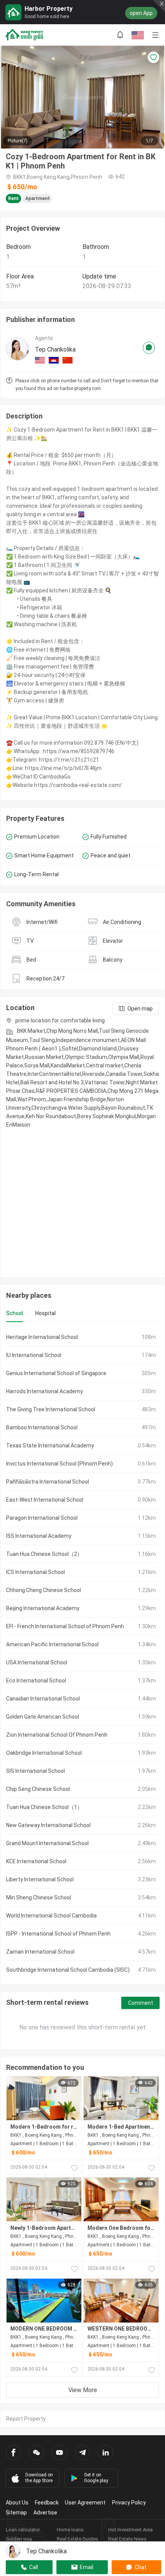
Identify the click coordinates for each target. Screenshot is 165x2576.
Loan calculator (23, 2530)
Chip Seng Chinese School (38, 1789)
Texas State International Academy (50, 1446)
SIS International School (35, 1771)
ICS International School (35, 1572)
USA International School (37, 1662)
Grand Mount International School (47, 1843)
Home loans (70, 2530)
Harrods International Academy (45, 1391)
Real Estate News (127, 2539)
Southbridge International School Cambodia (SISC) (68, 1970)
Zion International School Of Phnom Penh (57, 1735)
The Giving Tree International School (51, 1409)
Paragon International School (42, 1518)
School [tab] (15, 1313)
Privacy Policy (129, 2503)
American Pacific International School (52, 1644)
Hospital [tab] (45, 1313)
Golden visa (19, 2539)
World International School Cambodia (51, 1916)
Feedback (47, 2503)
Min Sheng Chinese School (39, 1897)
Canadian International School (43, 1699)
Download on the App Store (39, 2478)
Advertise (45, 2513)
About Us (17, 2503)
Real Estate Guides (78, 2539)
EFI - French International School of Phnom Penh (65, 1626)
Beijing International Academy (43, 1608)
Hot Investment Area (130, 2530)
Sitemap (16, 2513)
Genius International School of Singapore (56, 1373)
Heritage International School (42, 1337)
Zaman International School (40, 1952)
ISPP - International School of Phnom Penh (58, 1934)
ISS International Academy (39, 1536)
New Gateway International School (48, 1825)
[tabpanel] (82, 1653)
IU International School (34, 1355)
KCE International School (36, 1861)
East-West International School (45, 1500)
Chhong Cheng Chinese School (44, 1590)
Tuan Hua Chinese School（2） (44, 1554)
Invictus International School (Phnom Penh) (59, 1464)
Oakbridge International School (44, 1753)
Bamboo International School (42, 1427)
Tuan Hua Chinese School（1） (44, 1807)
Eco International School (36, 1681)
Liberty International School (40, 1879)
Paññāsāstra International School (48, 1482)
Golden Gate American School (43, 1717)
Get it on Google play (96, 2478)
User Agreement (85, 2503)
